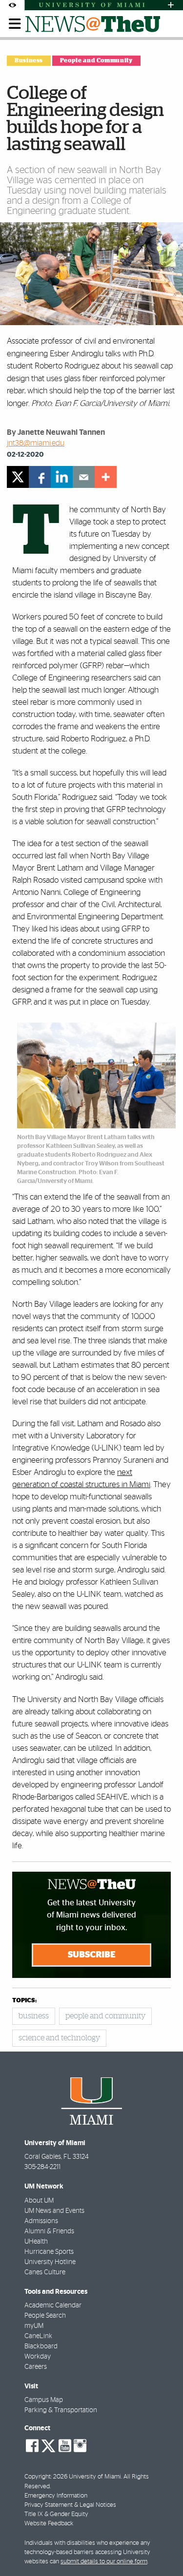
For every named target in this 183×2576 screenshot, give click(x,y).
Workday (38, 2357)
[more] (106, 477)
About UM (39, 2201)
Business (29, 60)
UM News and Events (54, 2211)
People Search (45, 2316)
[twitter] (18, 477)
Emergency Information (56, 2496)
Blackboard (41, 2346)
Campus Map (44, 2400)
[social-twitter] (48, 2445)
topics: (24, 2001)
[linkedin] (62, 477)
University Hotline (50, 2262)
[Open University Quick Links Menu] (171, 5)
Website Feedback (49, 2524)
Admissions (41, 2221)
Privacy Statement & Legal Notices (70, 2505)
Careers (36, 2367)
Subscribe (92, 1955)
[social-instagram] (80, 2446)
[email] (84, 477)
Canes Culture (45, 2272)
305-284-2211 (42, 2167)
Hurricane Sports (49, 2252)
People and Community (96, 60)
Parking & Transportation (61, 2410)
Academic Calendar (53, 2305)
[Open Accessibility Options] (12, 5)
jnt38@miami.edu (36, 443)
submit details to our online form (104, 2562)
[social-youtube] (65, 2446)
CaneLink (38, 2336)
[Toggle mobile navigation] (15, 24)
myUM (34, 2326)
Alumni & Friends (49, 2231)
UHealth (36, 2242)
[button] (162, 2549)
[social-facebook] (32, 2446)
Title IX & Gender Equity (56, 2514)
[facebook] (40, 477)
